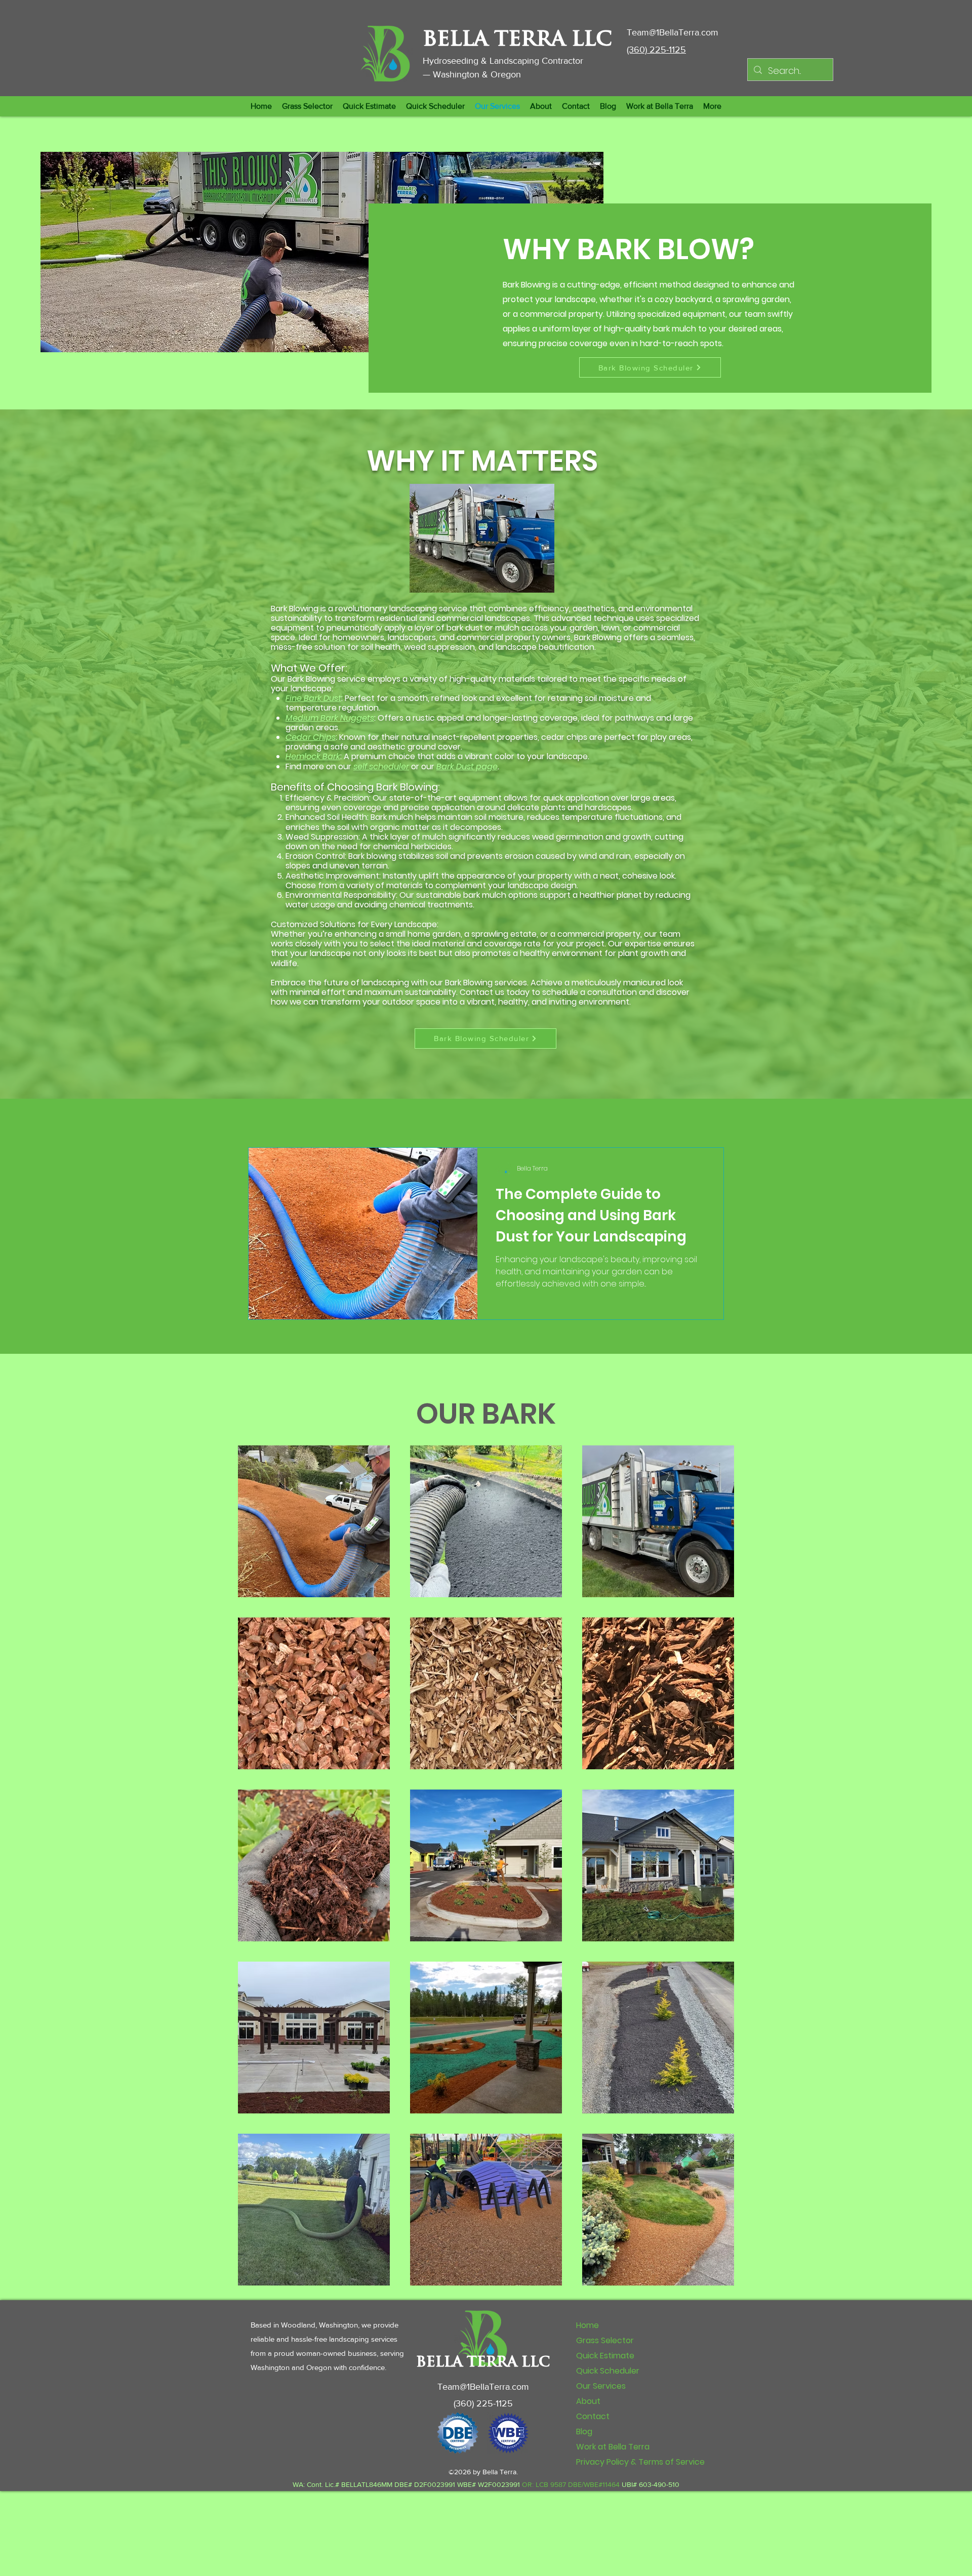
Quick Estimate (605, 2356)
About (588, 2401)
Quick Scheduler (608, 2371)
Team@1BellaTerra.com (673, 32)
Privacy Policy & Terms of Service (640, 2462)
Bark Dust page (467, 766)
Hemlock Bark (313, 756)
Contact (593, 2416)
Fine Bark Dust (313, 698)
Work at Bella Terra (613, 2447)
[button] (369, 106)
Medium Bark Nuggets (330, 718)
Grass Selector (605, 2340)
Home (588, 2325)
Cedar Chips (311, 737)
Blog (584, 2432)
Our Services (601, 2386)
